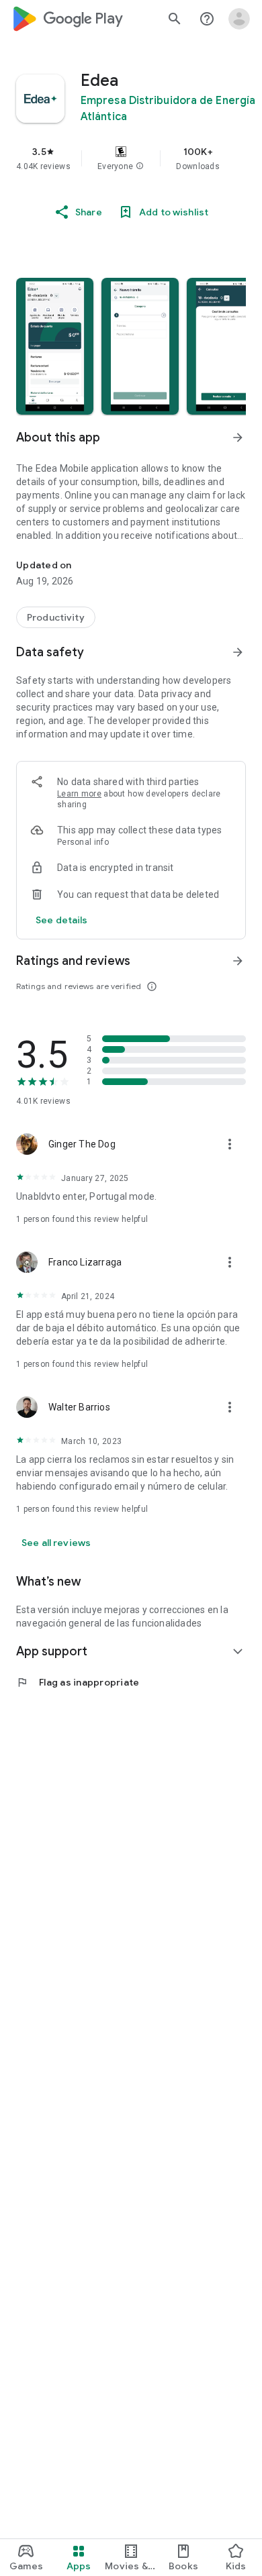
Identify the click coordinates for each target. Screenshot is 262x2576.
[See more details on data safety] (62, 920)
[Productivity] (56, 617)
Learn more (79, 794)
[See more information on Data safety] (238, 652)
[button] (140, 166)
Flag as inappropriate (78, 1682)
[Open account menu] (239, 19)
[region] (131, 158)
